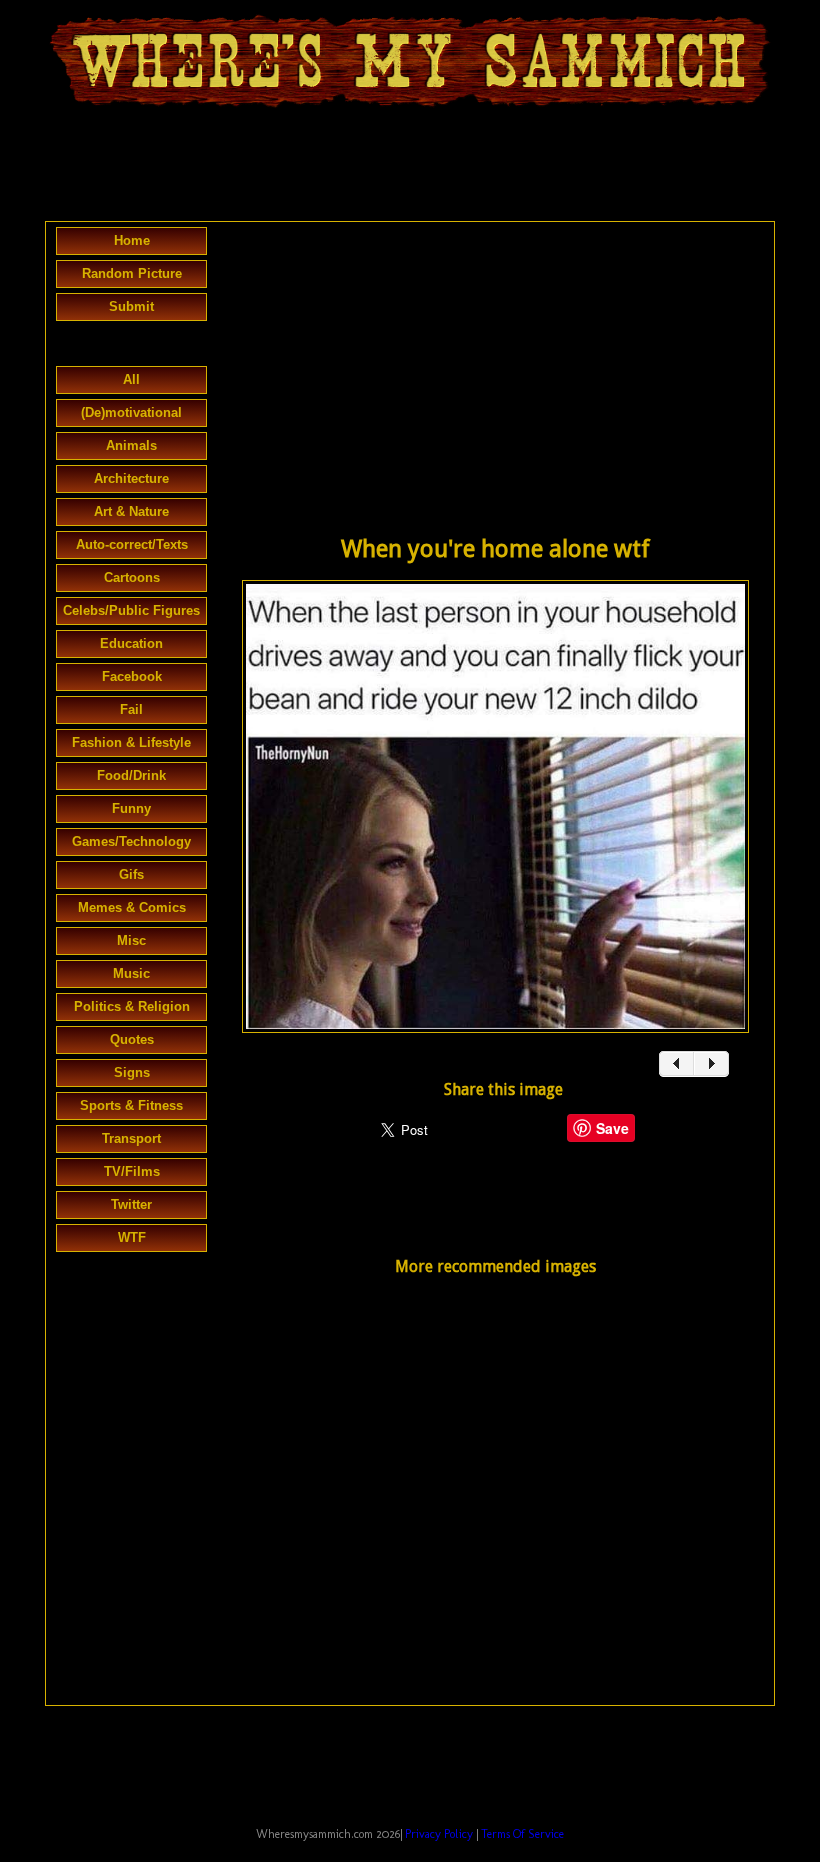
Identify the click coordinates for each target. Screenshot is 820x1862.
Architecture (131, 478)
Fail (131, 709)
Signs (132, 1072)
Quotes (132, 1039)
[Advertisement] (410, 166)
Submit (131, 306)
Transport (131, 1138)
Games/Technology (131, 841)
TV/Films (132, 1171)
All (131, 379)
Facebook (132, 676)
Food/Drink (131, 775)
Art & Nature (131, 511)
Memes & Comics (132, 907)
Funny (131, 808)
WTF (132, 1237)
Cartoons (132, 577)
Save (612, 1128)
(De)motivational (131, 412)
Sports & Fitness (131, 1105)
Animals (131, 445)
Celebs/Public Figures (131, 610)
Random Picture (132, 273)
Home (132, 240)
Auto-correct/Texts (132, 544)
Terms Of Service (522, 1834)
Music (131, 973)
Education (131, 643)
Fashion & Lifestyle (131, 742)
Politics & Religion (132, 1006)
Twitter (131, 1204)
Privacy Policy (439, 1834)
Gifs (131, 874)
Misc (131, 940)
